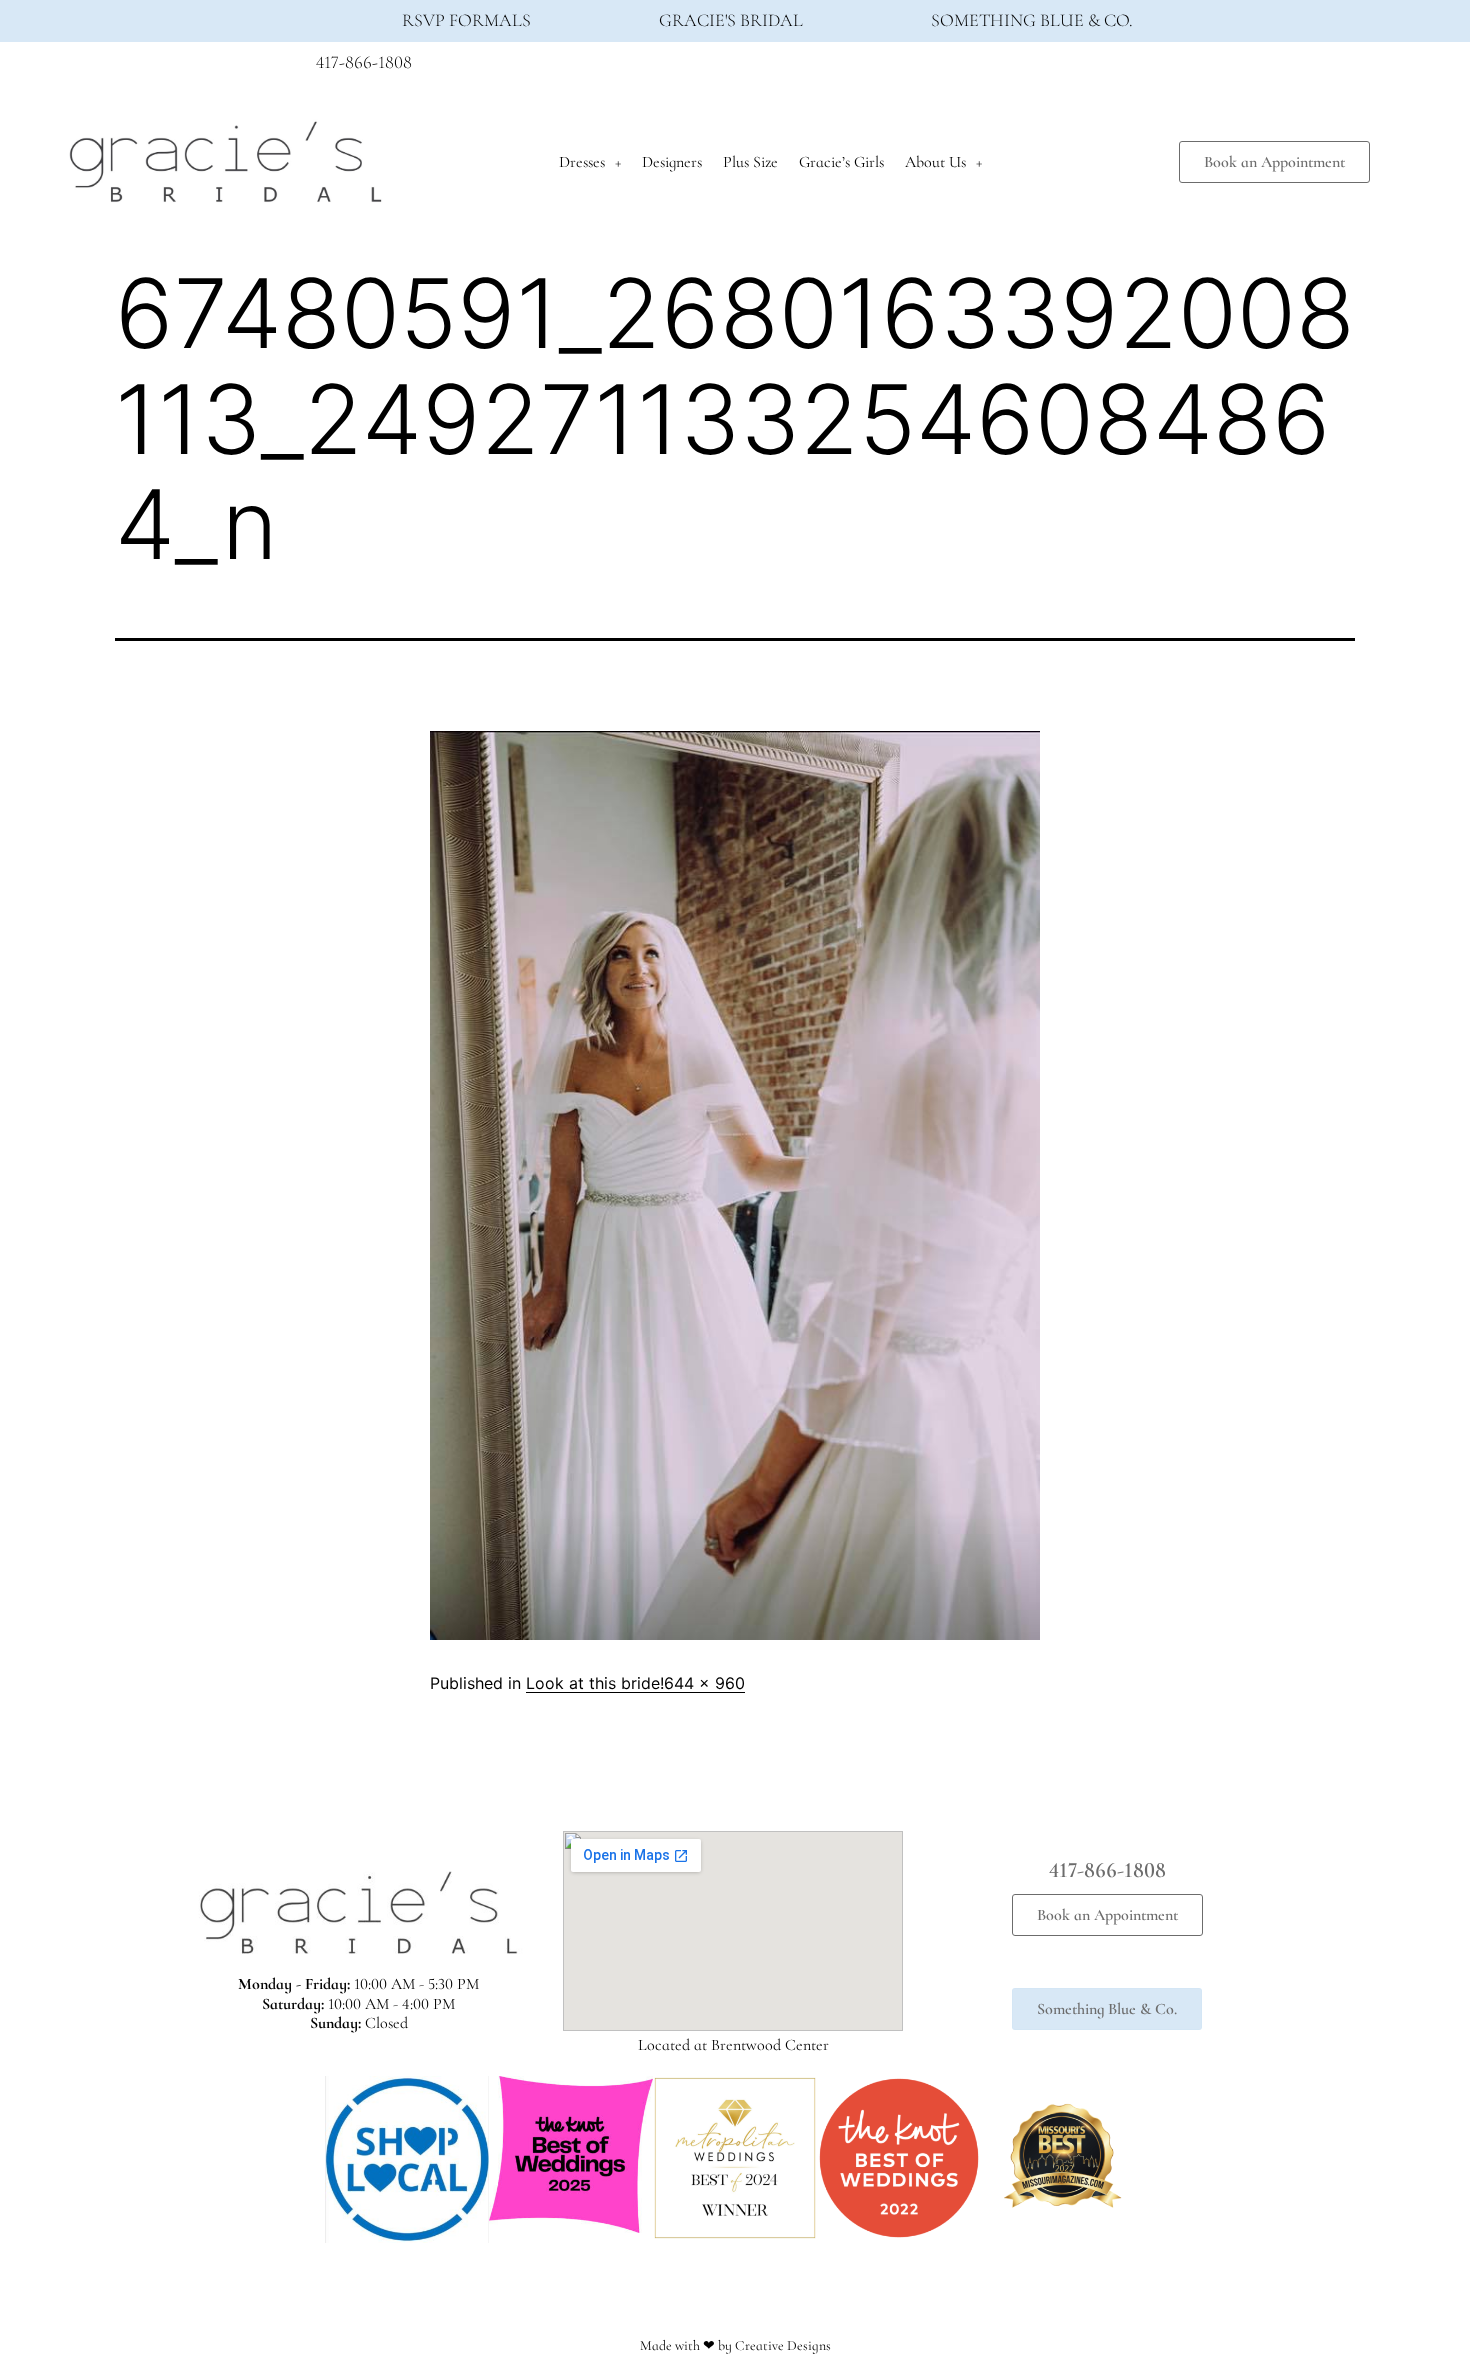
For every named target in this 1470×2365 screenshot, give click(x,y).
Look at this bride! (595, 1683)
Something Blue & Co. (1032, 20)
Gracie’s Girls (841, 162)
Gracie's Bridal (731, 20)
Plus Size (750, 162)
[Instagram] (1111, 68)
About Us (935, 162)
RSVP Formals (466, 20)
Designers (672, 162)
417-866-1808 (364, 62)
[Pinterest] (1148, 68)
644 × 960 (704, 1683)
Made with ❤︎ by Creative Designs (735, 2345)
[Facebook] (1074, 68)
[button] (304, 2159)
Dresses (582, 162)
